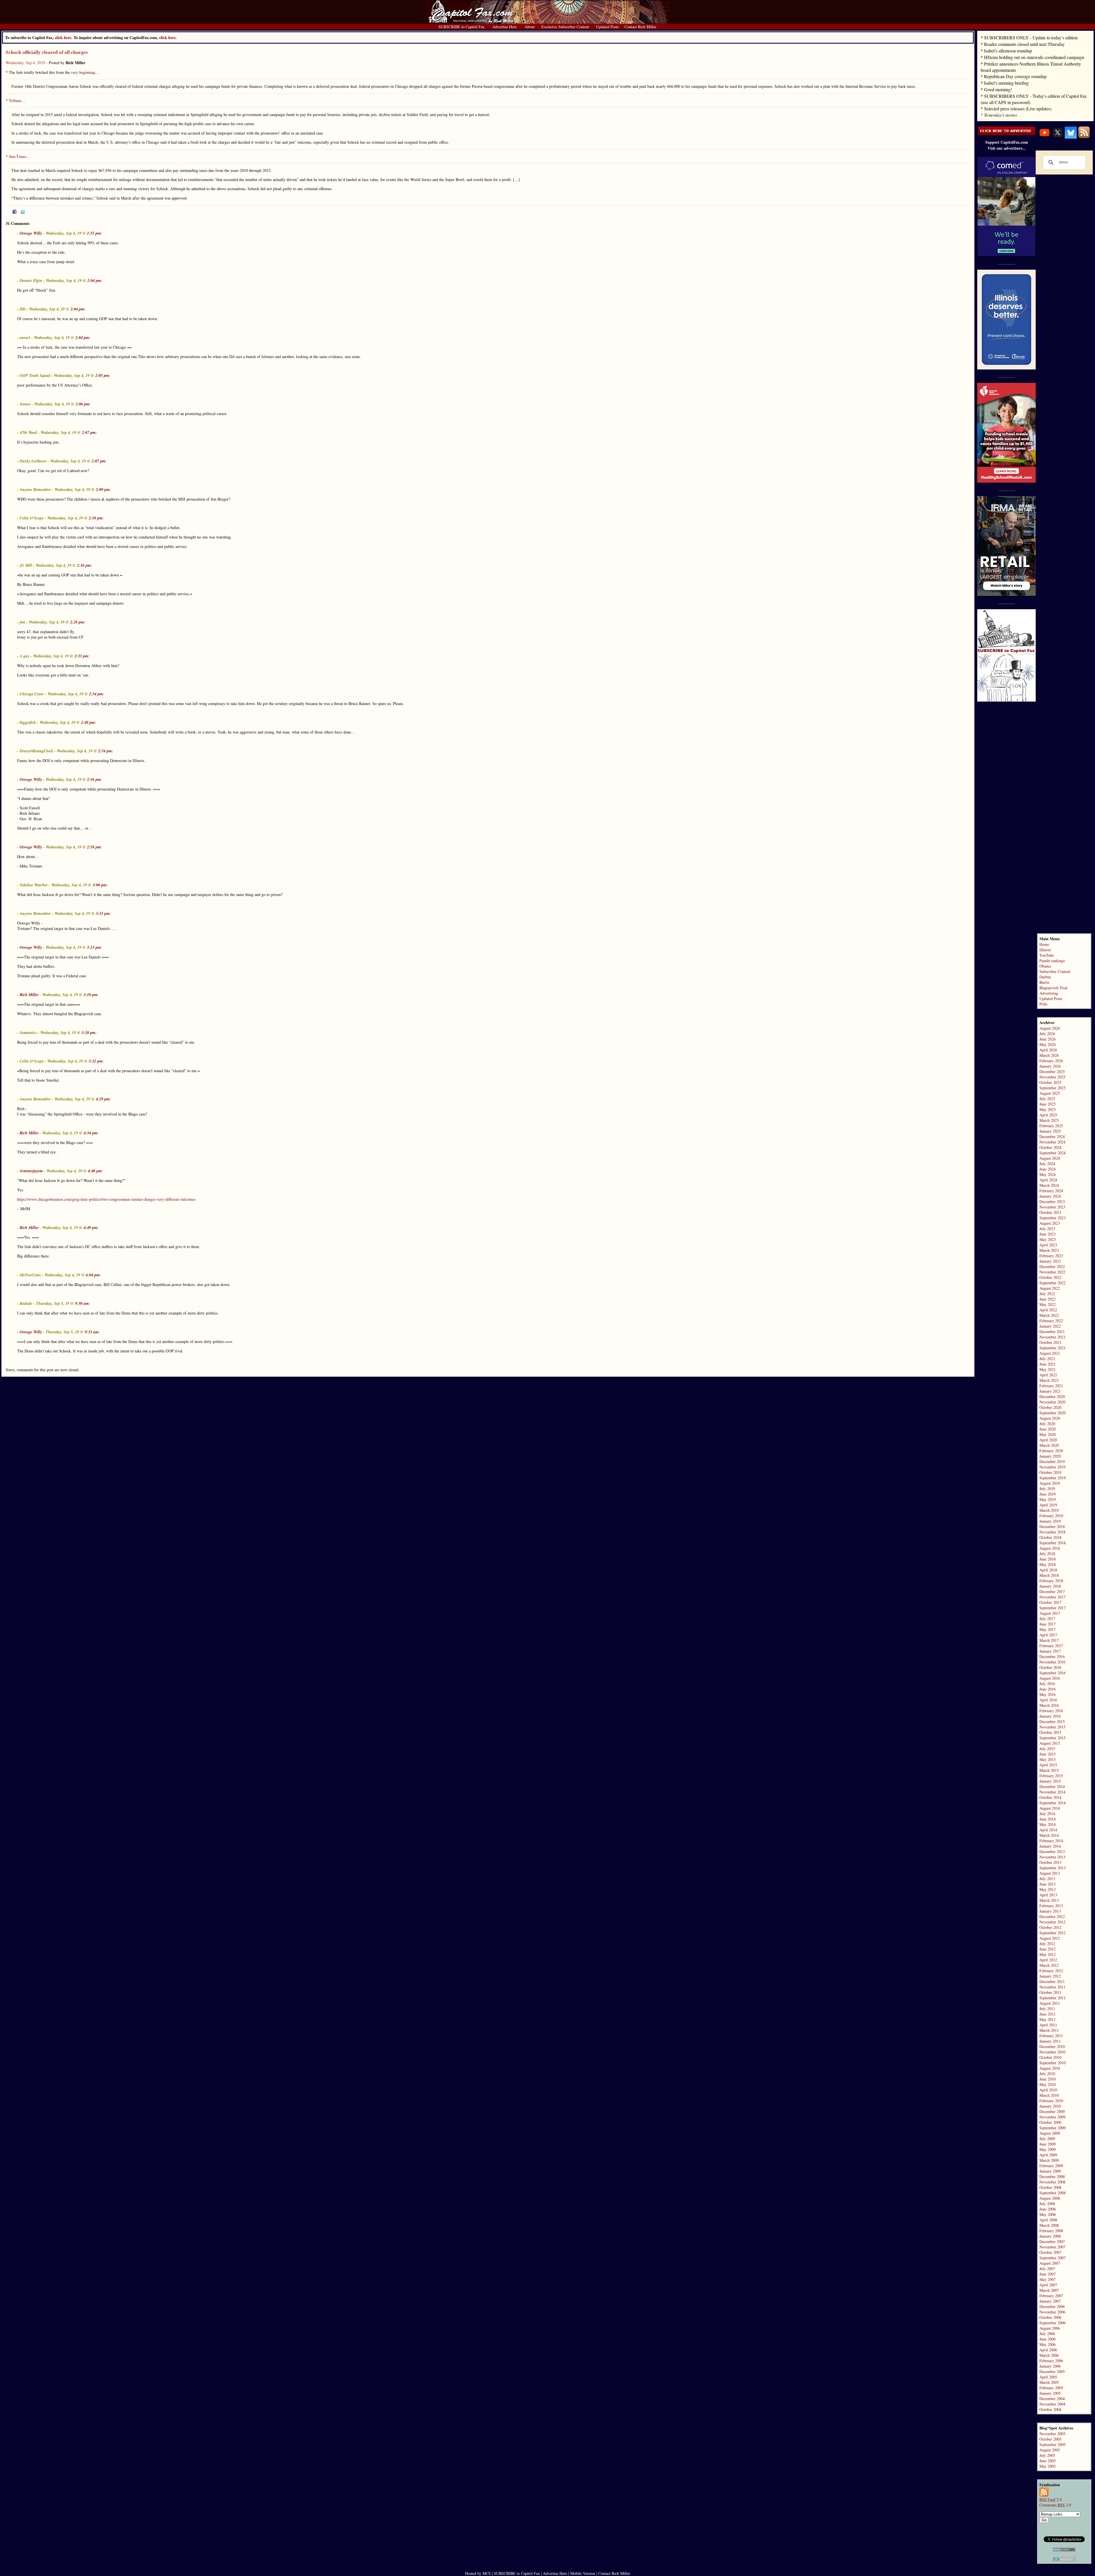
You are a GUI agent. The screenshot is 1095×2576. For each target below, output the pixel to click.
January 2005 (1050, 2393)
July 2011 (1047, 2009)
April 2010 (1048, 2090)
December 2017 (1052, 1591)
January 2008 (1050, 2236)
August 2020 (1050, 1418)
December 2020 (1052, 1396)
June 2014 (1048, 1819)
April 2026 (1048, 1050)
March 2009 (1049, 2160)
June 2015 (1048, 1754)
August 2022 (1050, 1288)
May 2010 (1048, 2084)
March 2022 (1049, 1315)
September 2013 (1053, 1868)
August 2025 (1050, 1093)
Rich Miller (29, 995)
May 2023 (1048, 1239)
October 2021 (1050, 1342)
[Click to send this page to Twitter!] (23, 212)
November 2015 (1052, 1727)
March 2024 (1049, 1185)
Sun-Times (18, 156)
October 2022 (1050, 1277)
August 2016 (1050, 1678)
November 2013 (1052, 1857)
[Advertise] (1007, 134)
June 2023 (1048, 1234)
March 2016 (1049, 1705)
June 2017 (1048, 1624)
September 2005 (1053, 2444)
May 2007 (1048, 2279)
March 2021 (1049, 1380)
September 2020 (1053, 1413)
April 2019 (1048, 1505)
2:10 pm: (96, 518)
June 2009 (1048, 2144)
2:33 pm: (82, 656)
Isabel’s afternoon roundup (1008, 51)
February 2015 (1051, 1776)
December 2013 (1052, 1851)
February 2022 (1051, 1321)
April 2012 (1048, 1960)
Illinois (1045, 950)
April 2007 (1048, 2285)
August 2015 (1050, 1743)
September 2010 (1053, 2063)
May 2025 (1048, 1109)
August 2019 (1050, 1483)
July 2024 (1047, 1164)
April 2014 (1048, 1830)
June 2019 (1048, 1494)
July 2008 (1047, 2204)
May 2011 (1048, 2019)
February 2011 (1051, 2036)
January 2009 (1050, 2171)
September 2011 (1053, 1998)
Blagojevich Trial (1053, 988)
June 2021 (1048, 1364)
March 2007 (1049, 2290)
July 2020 (1047, 1424)
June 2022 (1048, 1299)
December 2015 (1052, 1721)
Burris (1044, 982)
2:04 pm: (95, 281)
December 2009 (1052, 2111)
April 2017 (1048, 1635)
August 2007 (1050, 2263)
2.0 (1051, 2499)
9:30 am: (83, 1303)
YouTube (1047, 955)
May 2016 (1048, 1694)
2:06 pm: (83, 404)
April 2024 (1048, 1180)
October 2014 (1050, 1797)
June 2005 (1048, 2461)
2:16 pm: (85, 565)
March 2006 (1049, 2355)
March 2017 (1049, 1640)
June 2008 (1048, 2209)
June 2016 (1048, 1689)
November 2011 (1052, 1987)
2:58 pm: (95, 847)
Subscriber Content (1055, 971)
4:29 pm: (103, 1099)
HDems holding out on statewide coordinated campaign (1034, 57)
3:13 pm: (95, 947)
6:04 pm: (93, 1275)
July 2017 (1047, 1619)
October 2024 (1050, 1147)
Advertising (1049, 993)
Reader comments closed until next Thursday (1024, 44)
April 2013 (1048, 1895)
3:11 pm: (103, 913)
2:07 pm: (89, 432)
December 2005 (1052, 2371)
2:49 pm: (89, 722)
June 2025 (1048, 1104)
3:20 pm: (89, 1033)
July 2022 (1047, 1294)
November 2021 (1052, 1337)
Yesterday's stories (1000, 115)
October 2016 (1050, 1667)
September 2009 (1053, 2128)
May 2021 (1048, 1369)
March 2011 (1049, 2030)
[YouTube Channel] (1045, 137)
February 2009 (1051, 2166)
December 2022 (1052, 1266)
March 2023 (1049, 1250)
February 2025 (1051, 1126)
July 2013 (1047, 1879)
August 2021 (1050, 1353)
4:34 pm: (91, 1133)
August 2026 (1050, 1028)
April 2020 (1048, 1440)
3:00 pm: (100, 885)
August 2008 (1050, 2198)
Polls (1043, 1004)
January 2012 (1050, 1976)
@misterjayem (31, 1171)
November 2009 (1052, 2117)
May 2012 (1048, 1954)
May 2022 (1048, 1304)
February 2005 (1051, 2388)
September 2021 (1053, 1348)
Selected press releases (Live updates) (1018, 108)
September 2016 (1053, 1673)
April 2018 (1048, 1570)
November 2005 (1052, 2434)
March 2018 (1049, 1575)
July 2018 (1047, 1554)
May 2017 (1048, 1629)
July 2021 (1047, 1359)
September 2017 (1053, 1608)
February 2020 (1051, 1451)
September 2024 (1053, 1153)
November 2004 (1052, 2404)
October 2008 (1050, 2187)
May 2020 (1048, 1434)
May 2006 (1048, 2344)
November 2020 (1052, 1402)
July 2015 (1047, 1749)
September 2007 (1053, 2258)
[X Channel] (1058, 137)
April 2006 (1048, 2350)
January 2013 (1050, 1911)
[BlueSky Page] (1071, 137)
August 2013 (1050, 1873)
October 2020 (1050, 1407)
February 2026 (1051, 1061)
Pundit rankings (1052, 961)
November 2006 (1052, 2312)
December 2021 (1052, 1331)
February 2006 (1051, 2361)
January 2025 (1050, 1131)
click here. (168, 37)
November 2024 (1052, 1142)
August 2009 (1050, 2133)
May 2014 (1048, 1824)
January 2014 (1050, 1846)
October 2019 (1050, 1472)
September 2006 (1053, 2323)
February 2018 (1051, 1581)
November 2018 (1052, 1532)
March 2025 (1049, 1120)
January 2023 (1050, 1261)
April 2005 (1048, 2377)
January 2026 (1050, 1066)
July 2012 (1047, 1944)
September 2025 (1053, 1088)
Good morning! (998, 89)
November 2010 (1052, 2052)
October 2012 (1050, 1927)
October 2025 (1050, 1082)
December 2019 (1052, 1461)
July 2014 (1047, 1814)
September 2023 (1053, 1218)
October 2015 (1050, 1732)
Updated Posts (1051, 998)
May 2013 (1048, 1889)
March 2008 (1049, 2225)
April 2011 (1048, 2025)
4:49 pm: (91, 1228)
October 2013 (1050, 1862)
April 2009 (1048, 2155)
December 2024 (1052, 1136)
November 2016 (1052, 1662)
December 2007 (1052, 2241)
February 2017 (1051, 1646)
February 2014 (1051, 1841)
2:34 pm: (97, 694)
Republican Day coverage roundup (1015, 76)
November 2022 (1052, 1272)
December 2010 (1052, 2046)
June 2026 (1048, 1039)
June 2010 (1048, 2079)
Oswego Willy (31, 233)
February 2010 (1051, 2101)
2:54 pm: (106, 751)
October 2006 (1050, 2317)
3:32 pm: (96, 1061)
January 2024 (1050, 1196)
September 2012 (1053, 1933)
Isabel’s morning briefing (1006, 83)
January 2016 (1050, 1716)
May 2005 (1048, 2466)
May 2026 (1048, 1044)
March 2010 (1049, 2095)
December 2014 (1052, 1786)
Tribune (15, 100)
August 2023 (1050, 1223)
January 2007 (1050, 2301)
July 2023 (1047, 1229)
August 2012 (1050, 1938)
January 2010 (1050, 2106)
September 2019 (1053, 1478)
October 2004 (1050, 2409)
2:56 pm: (95, 779)
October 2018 (1050, 1537)
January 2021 (1050, 1391)
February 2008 (1051, 2231)
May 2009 (1048, 2149)
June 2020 (1048, 1429)
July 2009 (1047, 2139)
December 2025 (1052, 1071)
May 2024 (1048, 1174)
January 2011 (1050, 2041)
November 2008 (1052, 2182)
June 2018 (1048, 1559)
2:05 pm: (103, 375)
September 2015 (1053, 1738)
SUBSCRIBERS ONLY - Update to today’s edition (1031, 37)
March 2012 (1049, 1965)
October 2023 (1050, 1212)
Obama (1045, 966)
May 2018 (1048, 1564)
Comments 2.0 (1055, 2505)
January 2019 (1050, 1521)
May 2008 (1048, 2214)
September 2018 (1053, 1543)
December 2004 (1052, 2399)
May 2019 (1048, 1499)
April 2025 (1048, 1115)
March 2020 (1049, 1445)
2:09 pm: (103, 489)
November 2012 (1052, 1922)
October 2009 (1050, 2122)
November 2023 (1052, 1207)
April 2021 (1048, 1375)
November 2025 (1052, 1077)
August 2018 (1050, 1548)
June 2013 (1048, 1884)
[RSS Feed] (1084, 137)
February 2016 (1051, 1711)
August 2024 (1050, 1158)
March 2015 (1049, 1770)
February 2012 (1051, 1971)
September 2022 (1053, 1283)
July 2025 (1047, 1099)
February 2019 (1051, 1516)
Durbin (1045, 977)
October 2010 (1050, 2057)
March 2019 (1049, 1510)
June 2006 (1048, 2339)
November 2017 (1052, 1597)
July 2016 (1047, 1684)
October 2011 (1050, 1992)
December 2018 (1052, 1526)
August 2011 (1050, 2003)
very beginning (83, 72)
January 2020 (1050, 1456)
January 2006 (1050, 2366)
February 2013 (1051, 1906)
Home (1044, 944)
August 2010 (1050, 2068)
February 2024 (1051, 1191)
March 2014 (1049, 1835)
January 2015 (1050, 1781)
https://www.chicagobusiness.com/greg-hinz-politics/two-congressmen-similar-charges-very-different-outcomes (106, 1199)
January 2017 (1050, 1651)
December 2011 (1052, 1981)
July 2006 (1047, 2334)
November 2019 (1052, 1467)
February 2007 (1051, 2296)
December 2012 (1052, 1916)
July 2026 (1047, 1034)
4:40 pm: (95, 1171)
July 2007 (1047, 2269)
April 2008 (1048, 2220)
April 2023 (1048, 1245)
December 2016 (1052, 1656)
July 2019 (1047, 1489)
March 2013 (1049, 1900)
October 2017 (1050, 1602)
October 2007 (1050, 2252)
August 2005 (1050, 2450)
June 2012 (1048, 1949)
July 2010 (1047, 2074)
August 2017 (1050, 1613)
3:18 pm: (91, 995)
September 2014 (1053, 1803)
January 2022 (1050, 1326)
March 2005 (1049, 2382)
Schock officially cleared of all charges (47, 52)
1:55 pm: (95, 233)
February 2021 (1051, 1386)
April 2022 (1048, 1310)
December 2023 (1052, 1201)
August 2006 (1050, 2328)
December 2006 (1052, 2306)
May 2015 (1048, 1759)
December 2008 (1052, 2176)
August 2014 (1050, 1808)
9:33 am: (92, 1332)
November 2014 (1052, 1792)
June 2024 (1048, 1169)
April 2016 (1048, 1700)
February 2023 (1051, 1256)
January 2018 (1050, 1586)
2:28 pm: (78, 622)
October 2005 (1050, 2439)
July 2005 (1047, 2455)
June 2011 (1048, 2014)
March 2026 (1049, 1055)
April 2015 (1048, 1765)
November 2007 (1052, 2247)
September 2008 (1053, 2193)
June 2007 (1048, 2274)
